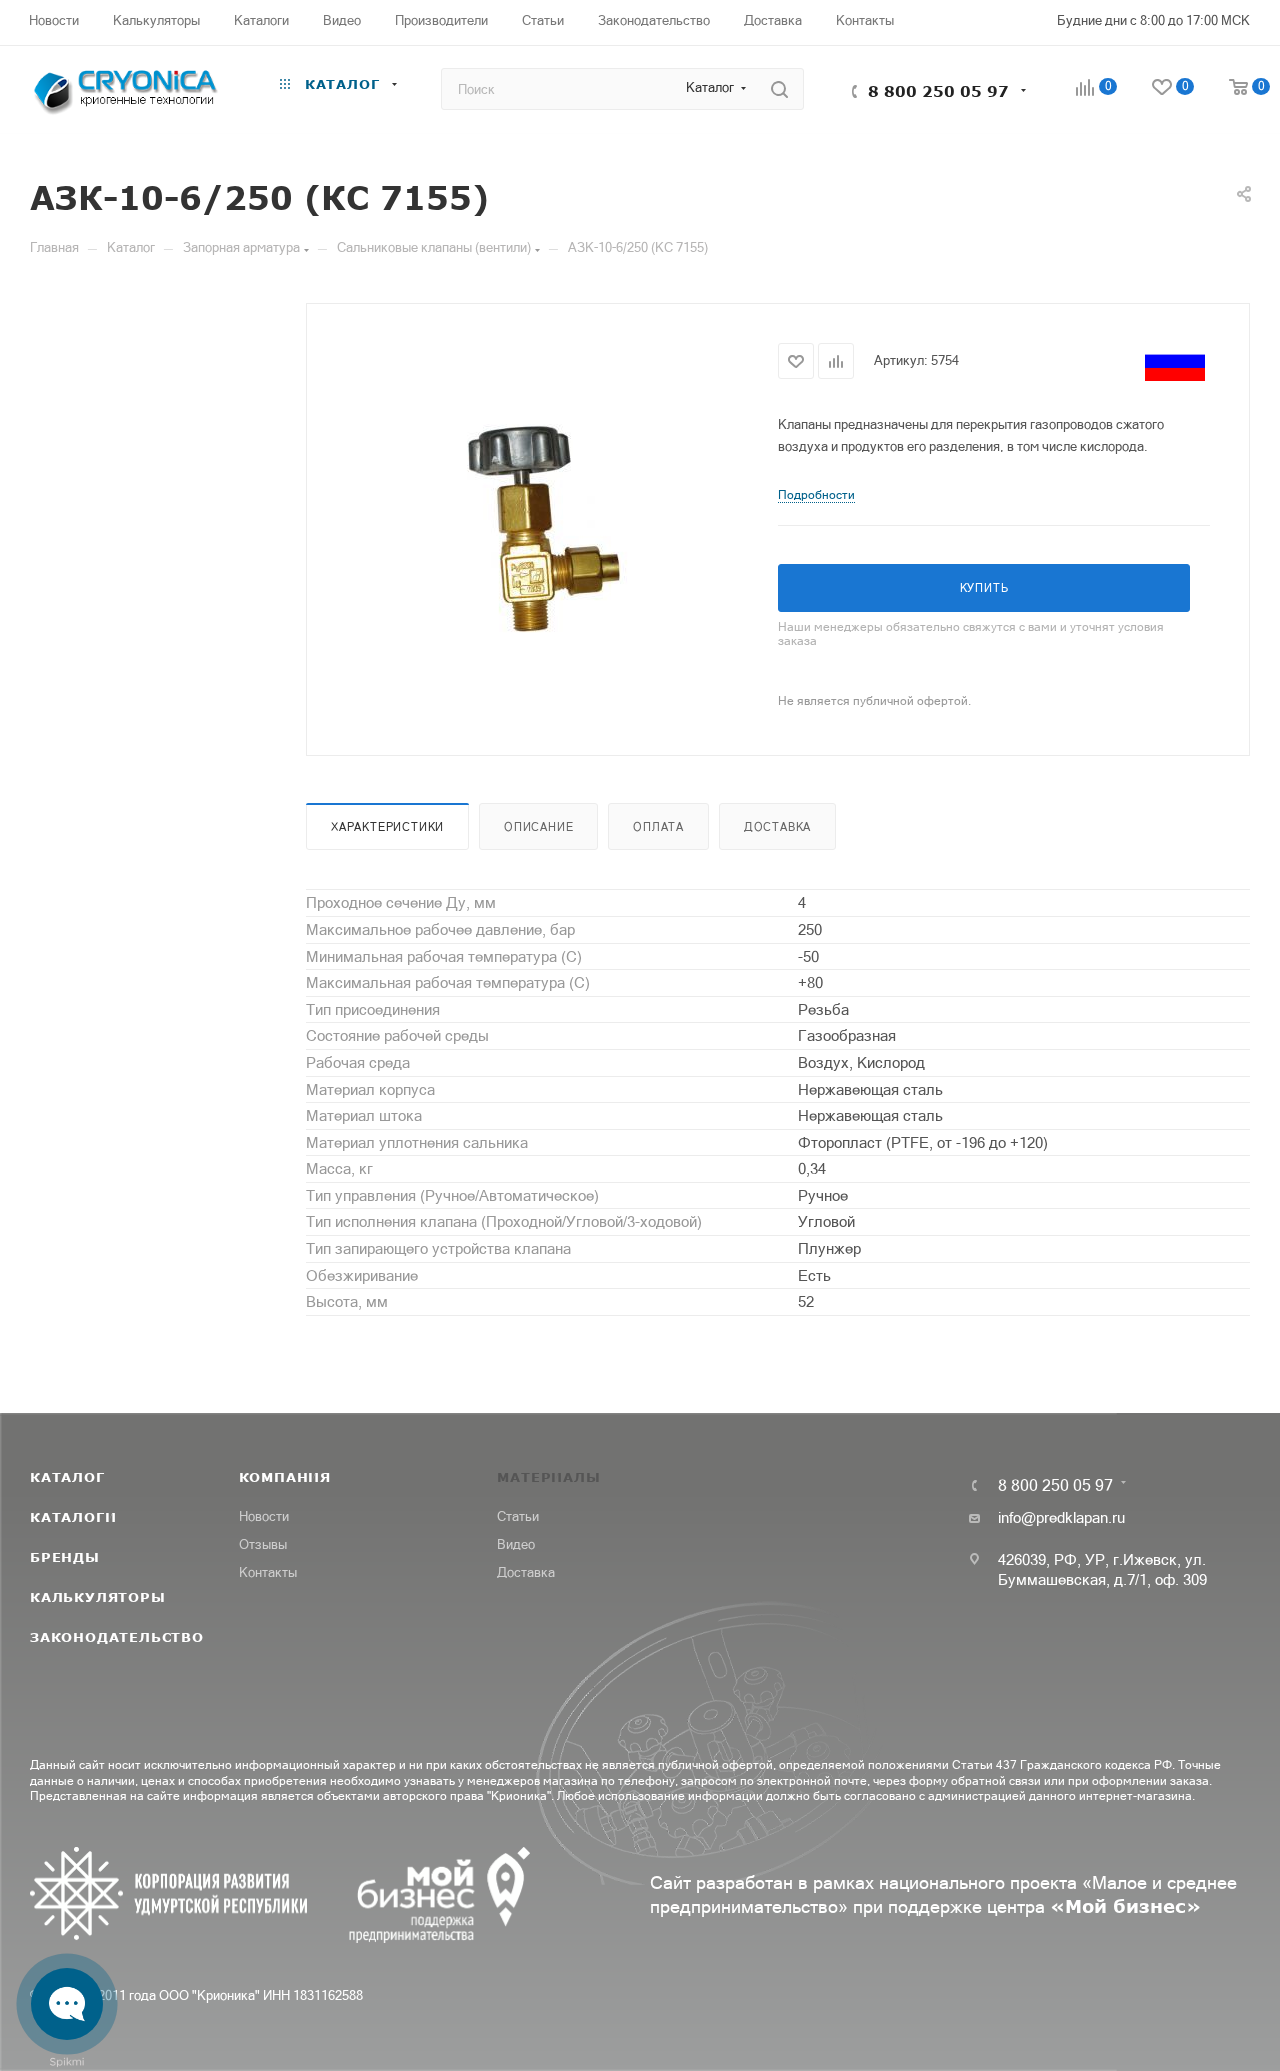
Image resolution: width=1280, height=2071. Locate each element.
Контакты (268, 1572)
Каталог (67, 1477)
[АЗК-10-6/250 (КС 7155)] (542, 527)
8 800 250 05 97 (938, 91)
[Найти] (779, 89)
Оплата (658, 827)
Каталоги (73, 1517)
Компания (285, 1477)
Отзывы (263, 1544)
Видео (516, 1544)
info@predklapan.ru (1061, 1517)
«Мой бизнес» (1125, 1906)
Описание (538, 827)
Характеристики (387, 827)
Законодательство (117, 1637)
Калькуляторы (98, 1597)
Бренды (65, 1557)
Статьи (518, 1516)
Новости (264, 1516)
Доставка (777, 827)
